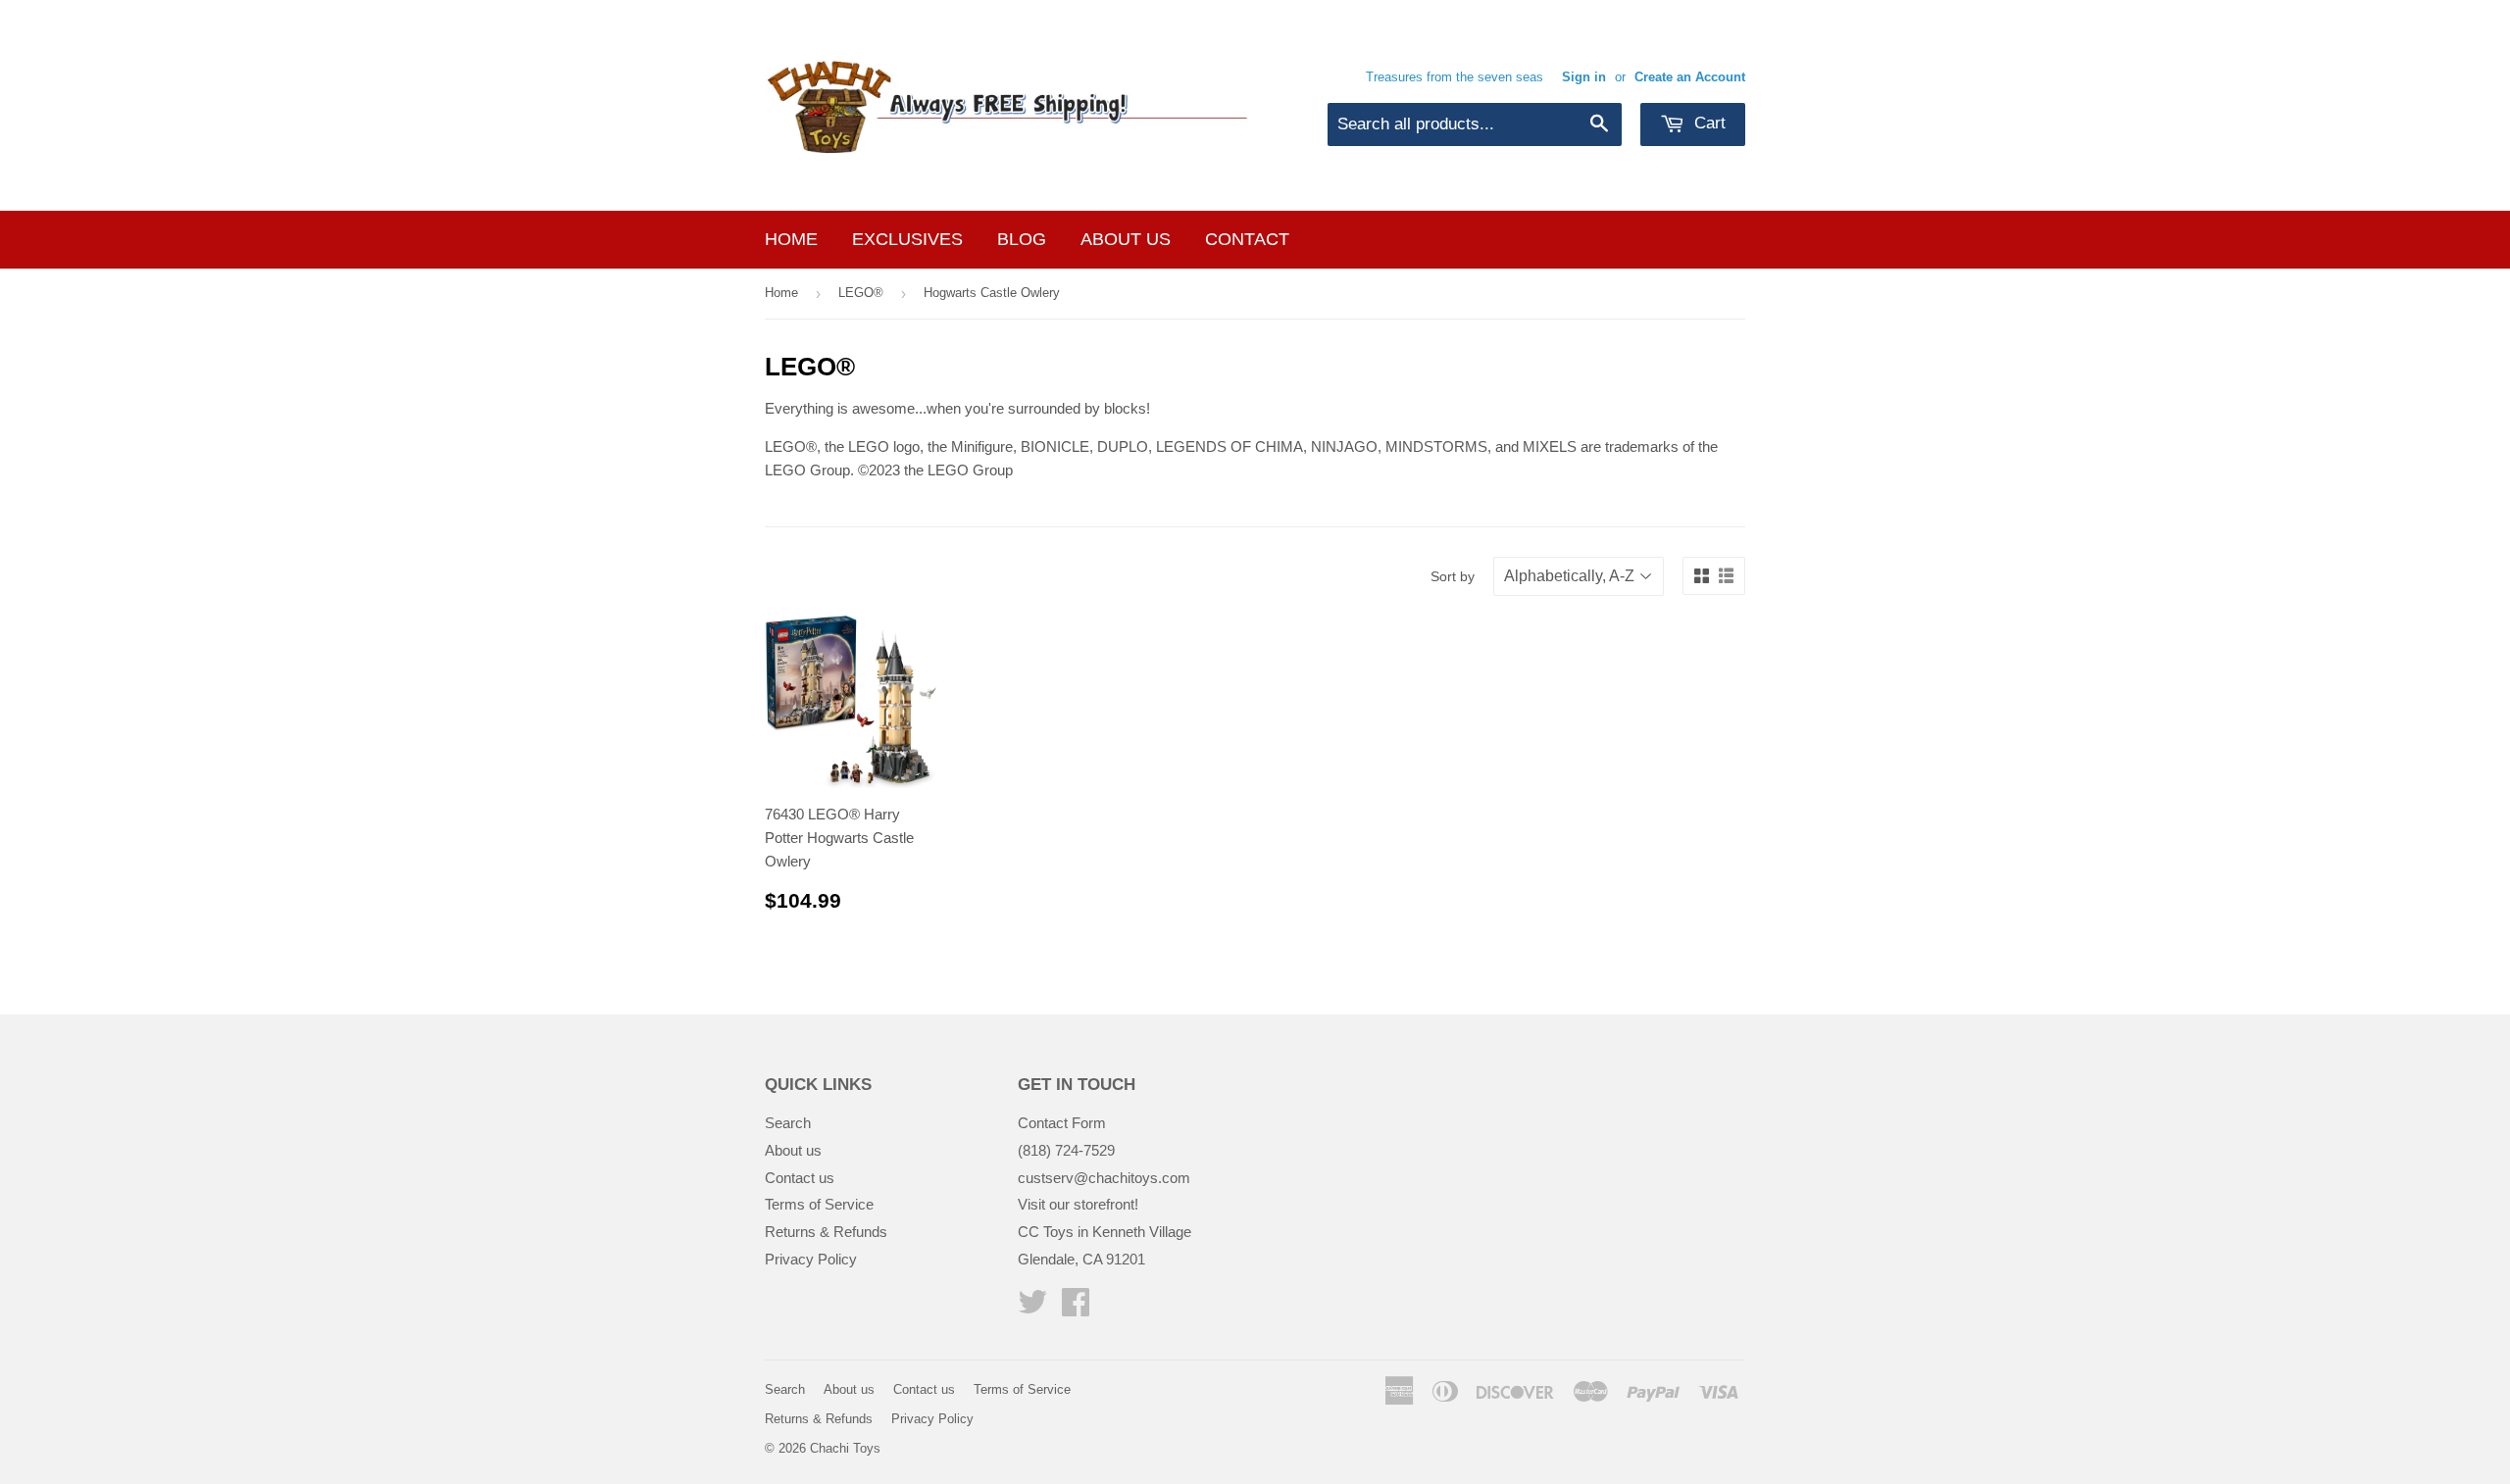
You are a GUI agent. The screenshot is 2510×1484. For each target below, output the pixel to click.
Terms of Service (819, 1204)
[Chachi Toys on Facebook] (1076, 1308)
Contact (1247, 239)
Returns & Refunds (826, 1232)
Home (791, 239)
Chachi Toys (845, 1448)
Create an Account (1690, 77)
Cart (1707, 123)
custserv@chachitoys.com (1104, 1178)
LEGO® (861, 293)
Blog (1022, 239)
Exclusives (907, 239)
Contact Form (1062, 1123)
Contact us (800, 1178)
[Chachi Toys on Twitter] (1032, 1308)
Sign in (1584, 77)
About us (1126, 239)
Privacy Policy (811, 1259)
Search (788, 1123)
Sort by (1453, 576)
